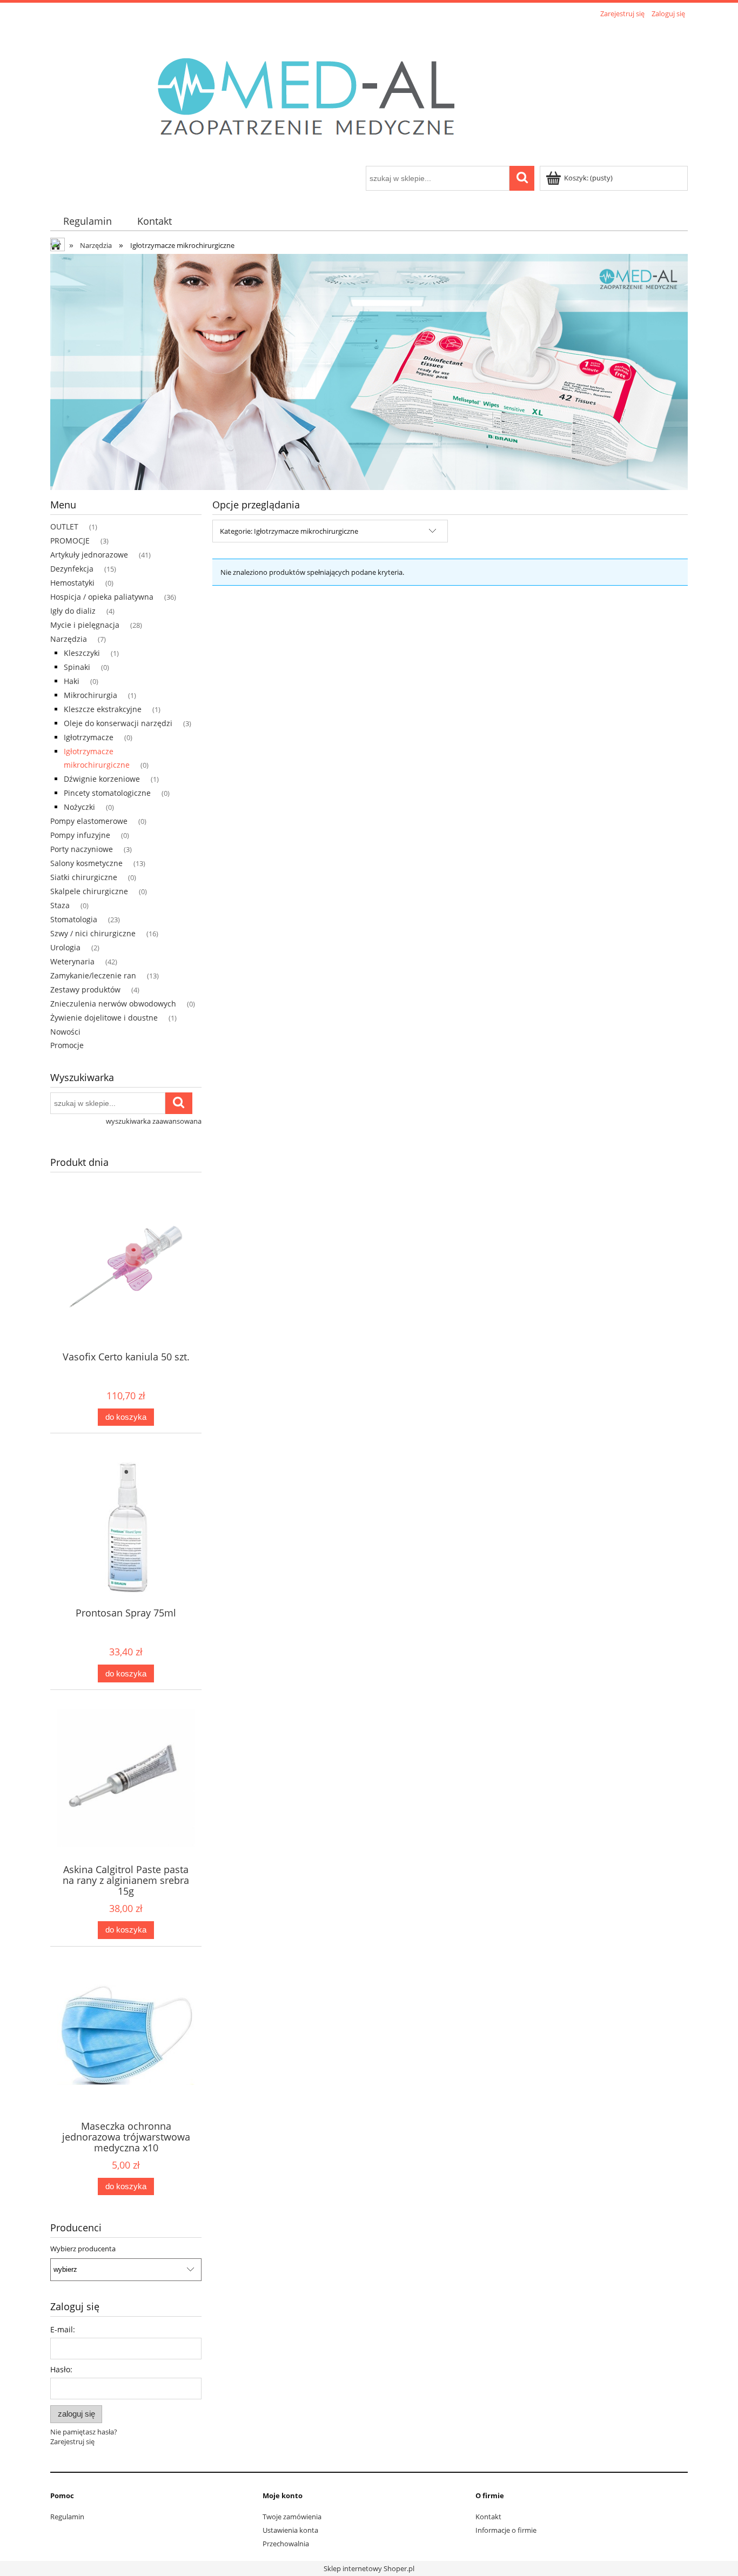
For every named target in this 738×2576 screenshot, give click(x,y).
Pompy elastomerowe (89, 821)
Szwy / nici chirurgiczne (93, 933)
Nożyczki (79, 807)
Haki (72, 681)
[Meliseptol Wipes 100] (369, 371)
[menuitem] (87, 221)
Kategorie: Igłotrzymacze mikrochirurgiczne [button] (289, 531)
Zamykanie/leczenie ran (93, 975)
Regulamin (67, 2517)
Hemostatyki (72, 583)
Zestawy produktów (85, 990)
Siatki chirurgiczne (84, 877)
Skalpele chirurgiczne (89, 891)
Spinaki (77, 667)
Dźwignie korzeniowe (102, 779)
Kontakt (488, 2517)
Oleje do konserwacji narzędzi (118, 723)
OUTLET (64, 526)
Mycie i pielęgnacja (85, 625)
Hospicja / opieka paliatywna (102, 597)
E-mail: (63, 2329)
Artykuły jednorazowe (89, 555)
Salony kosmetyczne (86, 863)
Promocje (67, 1045)
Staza (60, 905)
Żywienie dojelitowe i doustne (104, 1018)
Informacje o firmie (506, 2530)
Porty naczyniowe (82, 849)
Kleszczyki (82, 653)
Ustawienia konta (290, 2530)
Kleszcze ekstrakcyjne (103, 709)
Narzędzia (69, 639)
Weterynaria (72, 961)
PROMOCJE (70, 541)
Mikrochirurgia (90, 695)
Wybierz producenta (83, 2249)
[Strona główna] (318, 93)
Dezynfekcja (72, 569)
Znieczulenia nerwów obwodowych (113, 1004)
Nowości (65, 1032)
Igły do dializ (73, 611)
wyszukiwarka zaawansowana (154, 1121)
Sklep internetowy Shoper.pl (369, 2568)
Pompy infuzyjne (80, 835)
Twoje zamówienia (292, 2517)
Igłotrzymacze (89, 737)
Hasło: (61, 2369)
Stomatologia (74, 919)
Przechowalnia (286, 2544)
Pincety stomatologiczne (107, 793)
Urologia (65, 947)
